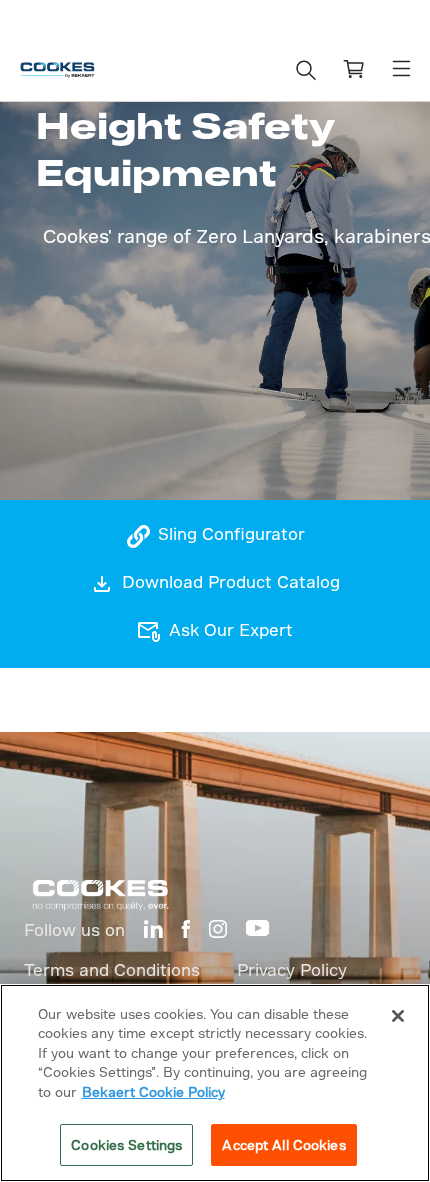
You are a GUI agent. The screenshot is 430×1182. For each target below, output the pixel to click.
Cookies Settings (126, 1144)
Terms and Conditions (112, 969)
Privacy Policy (292, 969)
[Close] (398, 1016)
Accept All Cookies (283, 1144)
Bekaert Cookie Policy (153, 1091)
